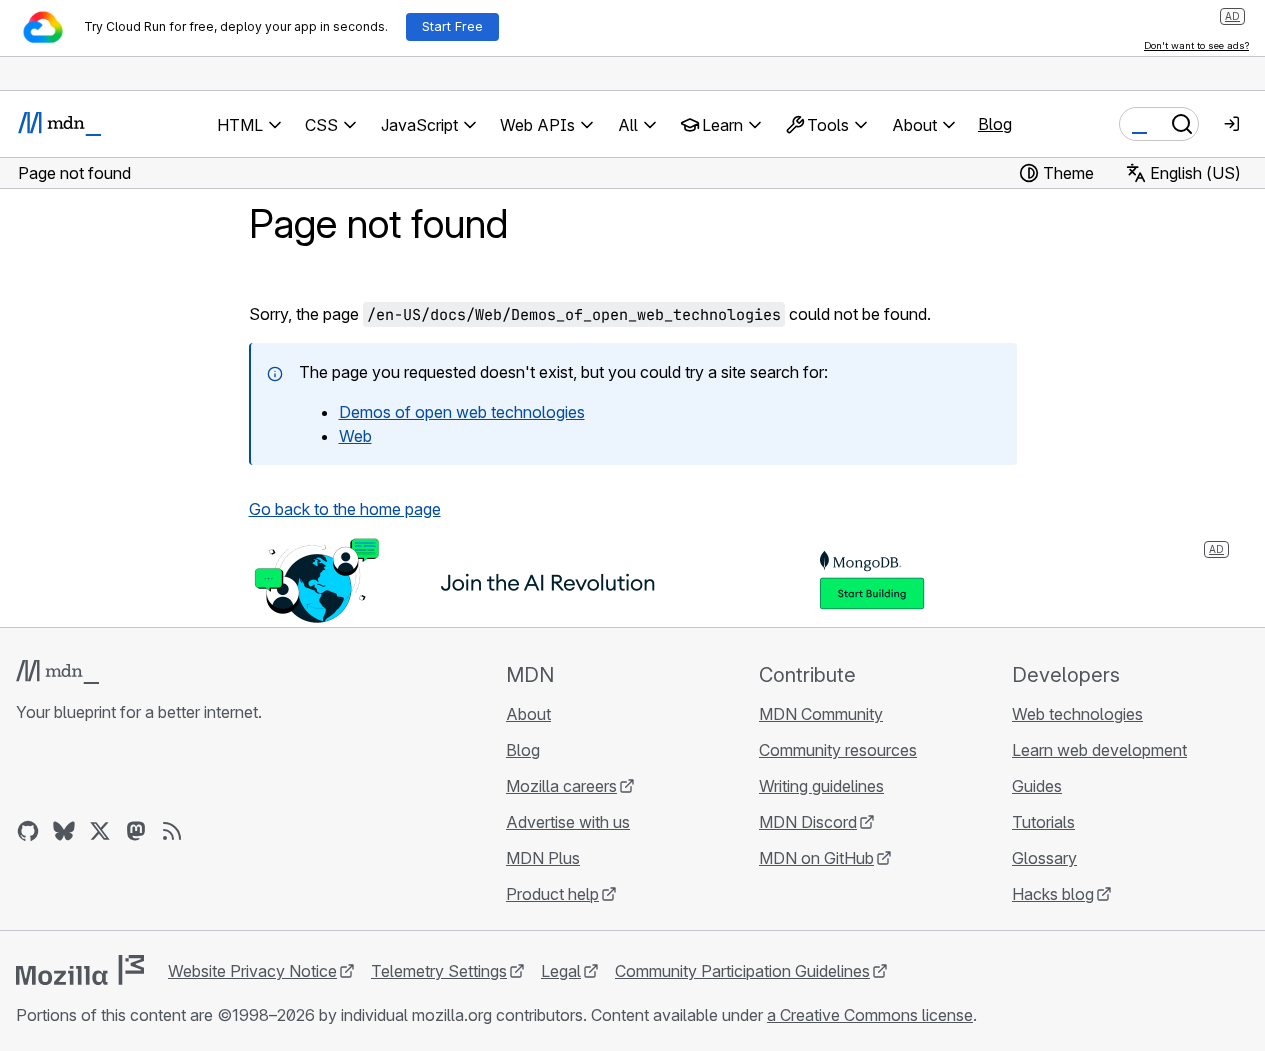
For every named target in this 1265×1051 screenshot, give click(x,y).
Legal (561, 971)
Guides (1037, 786)
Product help (552, 894)
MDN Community (821, 714)
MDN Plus (543, 858)
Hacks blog (1053, 894)
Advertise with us (568, 822)
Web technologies (1077, 714)
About (528, 714)
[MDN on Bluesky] (64, 831)
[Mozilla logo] (80, 970)
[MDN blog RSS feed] (172, 831)
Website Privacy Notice (252, 971)
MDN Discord (808, 822)
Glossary (1044, 858)
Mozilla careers (561, 786)
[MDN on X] (100, 831)
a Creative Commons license (870, 1015)
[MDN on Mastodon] (136, 831)
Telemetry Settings (439, 971)
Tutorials (1043, 822)
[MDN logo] (57, 672)
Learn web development (1099, 750)
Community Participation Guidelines (742, 971)
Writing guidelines (821, 786)
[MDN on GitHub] (28, 831)
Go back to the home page (345, 509)
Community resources (838, 750)
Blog (995, 124)
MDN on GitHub (816, 858)
